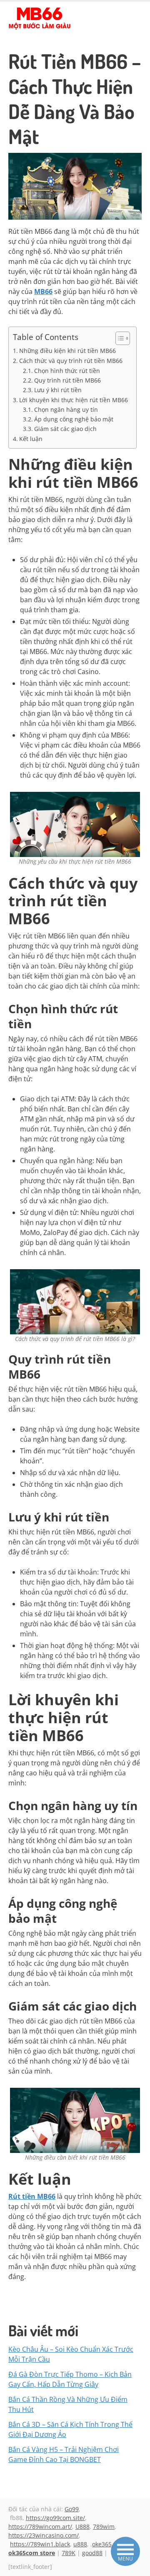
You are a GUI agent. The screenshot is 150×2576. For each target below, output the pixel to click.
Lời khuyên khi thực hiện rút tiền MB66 (74, 400)
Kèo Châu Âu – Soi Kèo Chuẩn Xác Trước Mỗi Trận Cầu (71, 2354)
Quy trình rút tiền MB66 (67, 380)
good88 (92, 2553)
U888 (82, 2527)
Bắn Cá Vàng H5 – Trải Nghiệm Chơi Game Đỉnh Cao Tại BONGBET (64, 2454)
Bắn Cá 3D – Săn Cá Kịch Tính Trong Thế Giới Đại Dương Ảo (70, 2429)
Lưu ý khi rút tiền (58, 390)
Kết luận (31, 439)
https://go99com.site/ (55, 2518)
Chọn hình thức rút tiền (67, 371)
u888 (80, 2544)
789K (69, 2553)
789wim (104, 2527)
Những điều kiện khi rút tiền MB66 (67, 351)
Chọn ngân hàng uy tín (66, 409)
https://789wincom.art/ (40, 2527)
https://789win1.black (40, 2544)
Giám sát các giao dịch (65, 429)
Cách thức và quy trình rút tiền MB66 (71, 361)
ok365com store (32, 2553)
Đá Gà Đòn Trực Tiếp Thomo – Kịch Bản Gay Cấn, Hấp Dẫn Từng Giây (70, 2379)
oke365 (102, 2544)
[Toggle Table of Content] (119, 338)
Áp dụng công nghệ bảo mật (74, 419)
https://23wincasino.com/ (44, 2535)
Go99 (72, 2509)
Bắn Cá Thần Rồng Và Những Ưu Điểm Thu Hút (68, 2404)
